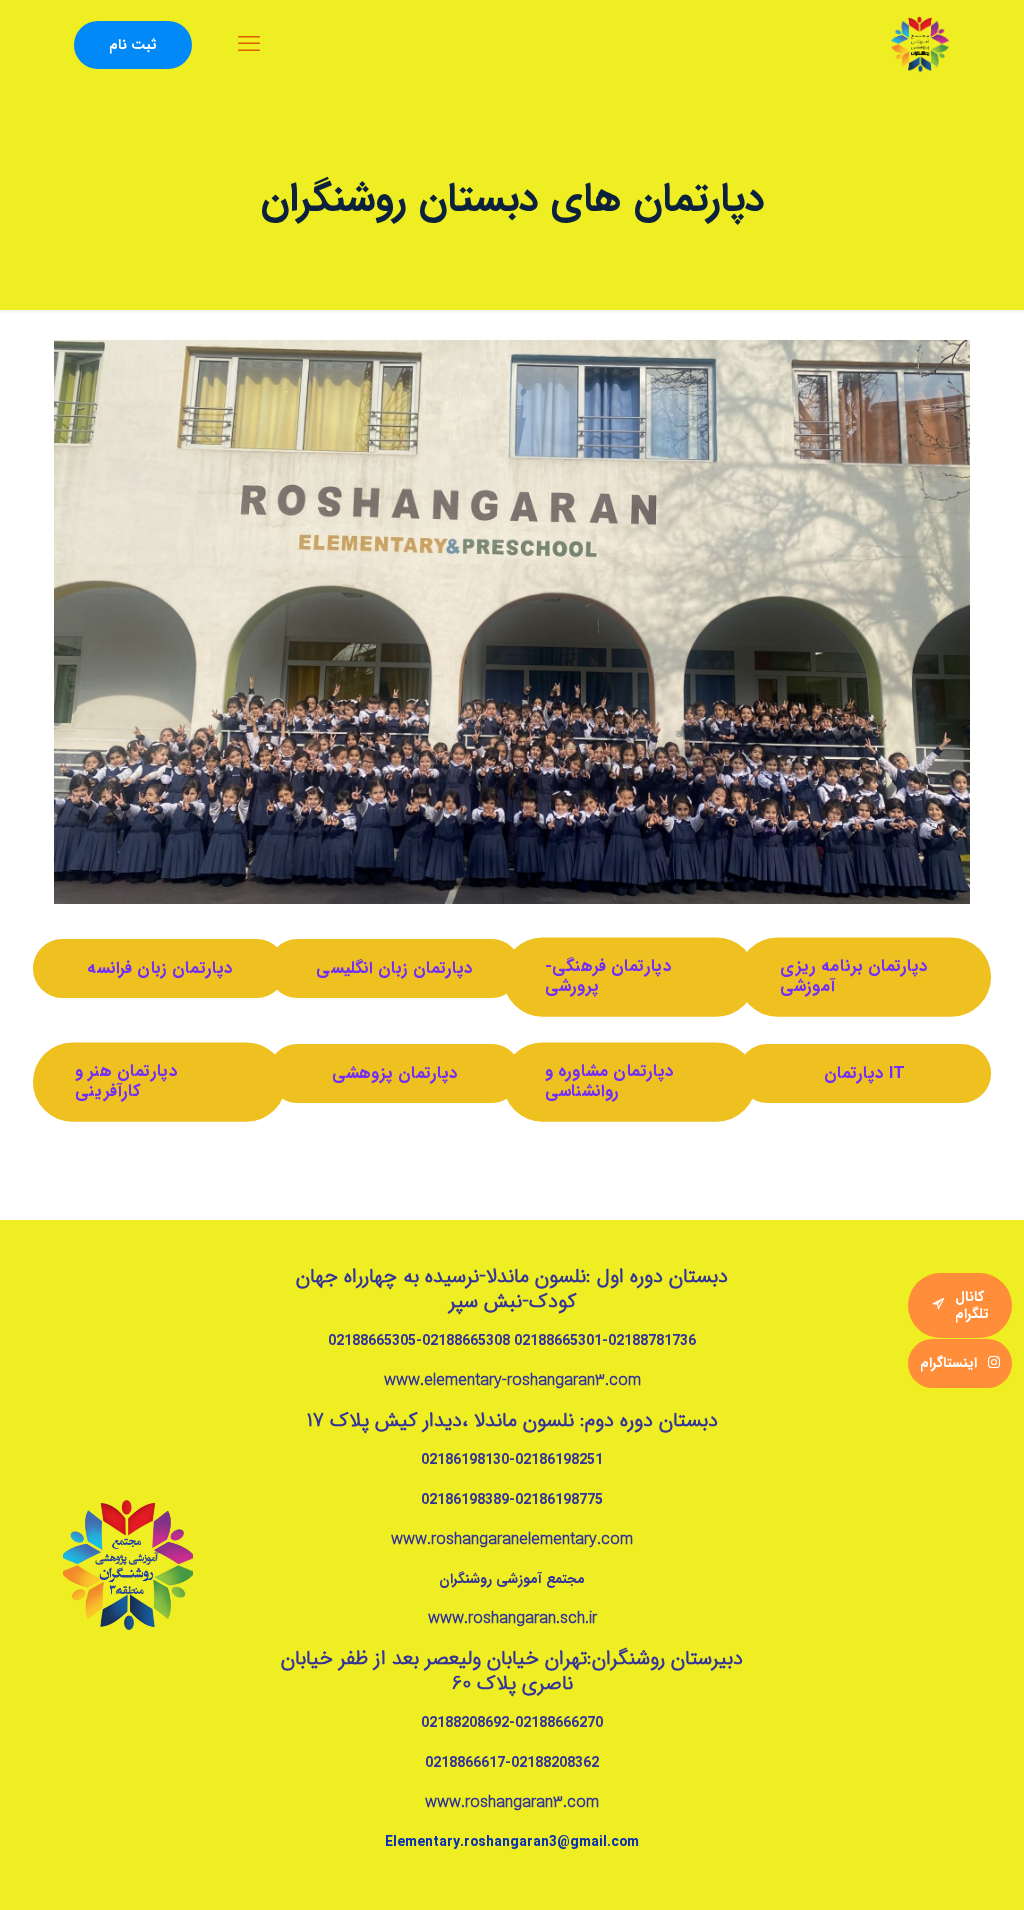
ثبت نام (133, 45)
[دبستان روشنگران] (920, 45)
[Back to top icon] (942, 1877)
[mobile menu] (249, 45)
